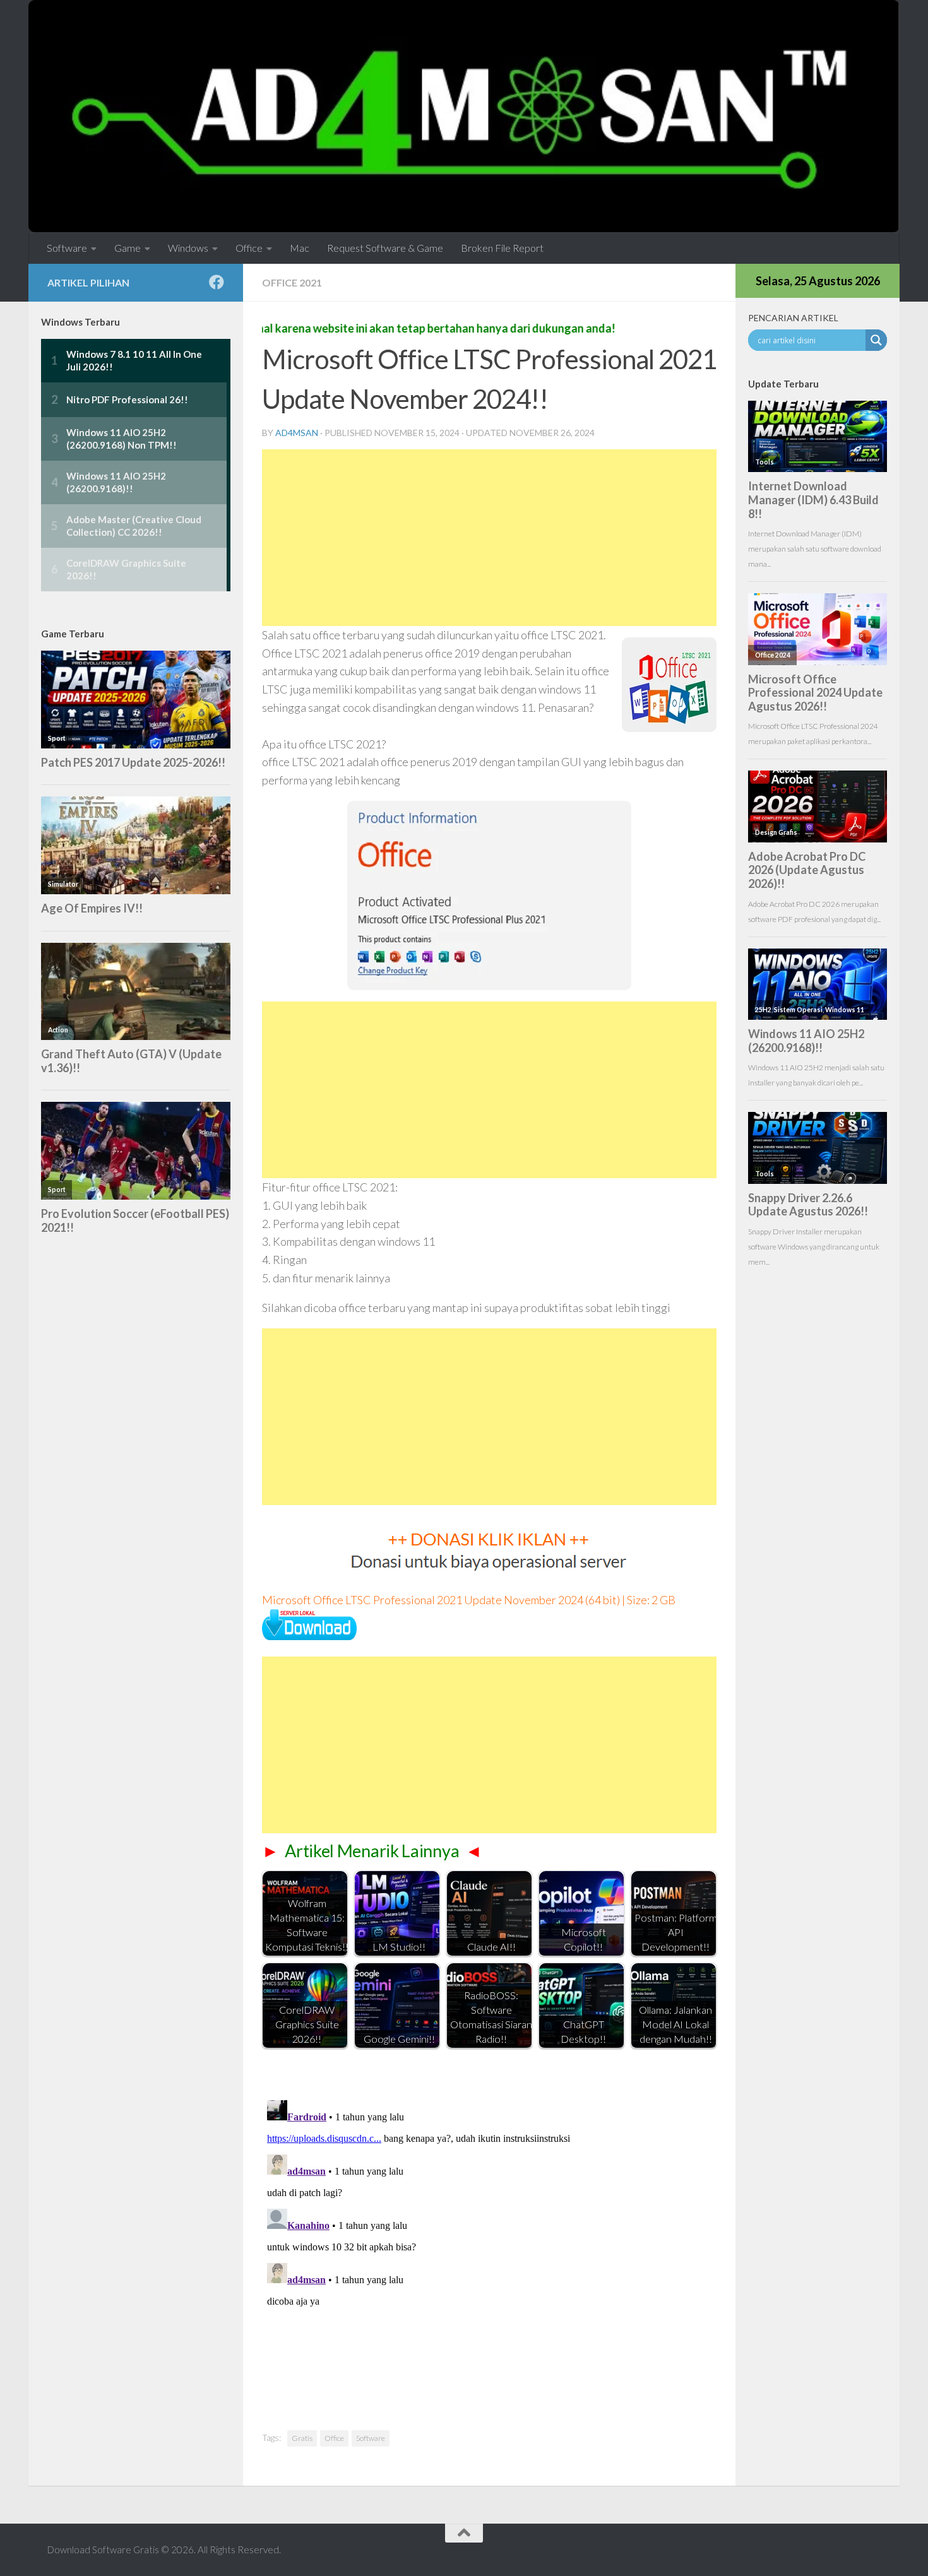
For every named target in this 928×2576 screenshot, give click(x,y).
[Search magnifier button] (876, 340)
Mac (300, 248)
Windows (188, 248)
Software (67, 248)
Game (128, 248)
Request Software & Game (385, 248)
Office (249, 248)
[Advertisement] (489, 538)
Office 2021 (292, 282)
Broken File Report (502, 248)
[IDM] (309, 1636)
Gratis (302, 2438)
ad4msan (297, 433)
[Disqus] (489, 2253)
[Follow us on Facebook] (217, 282)
